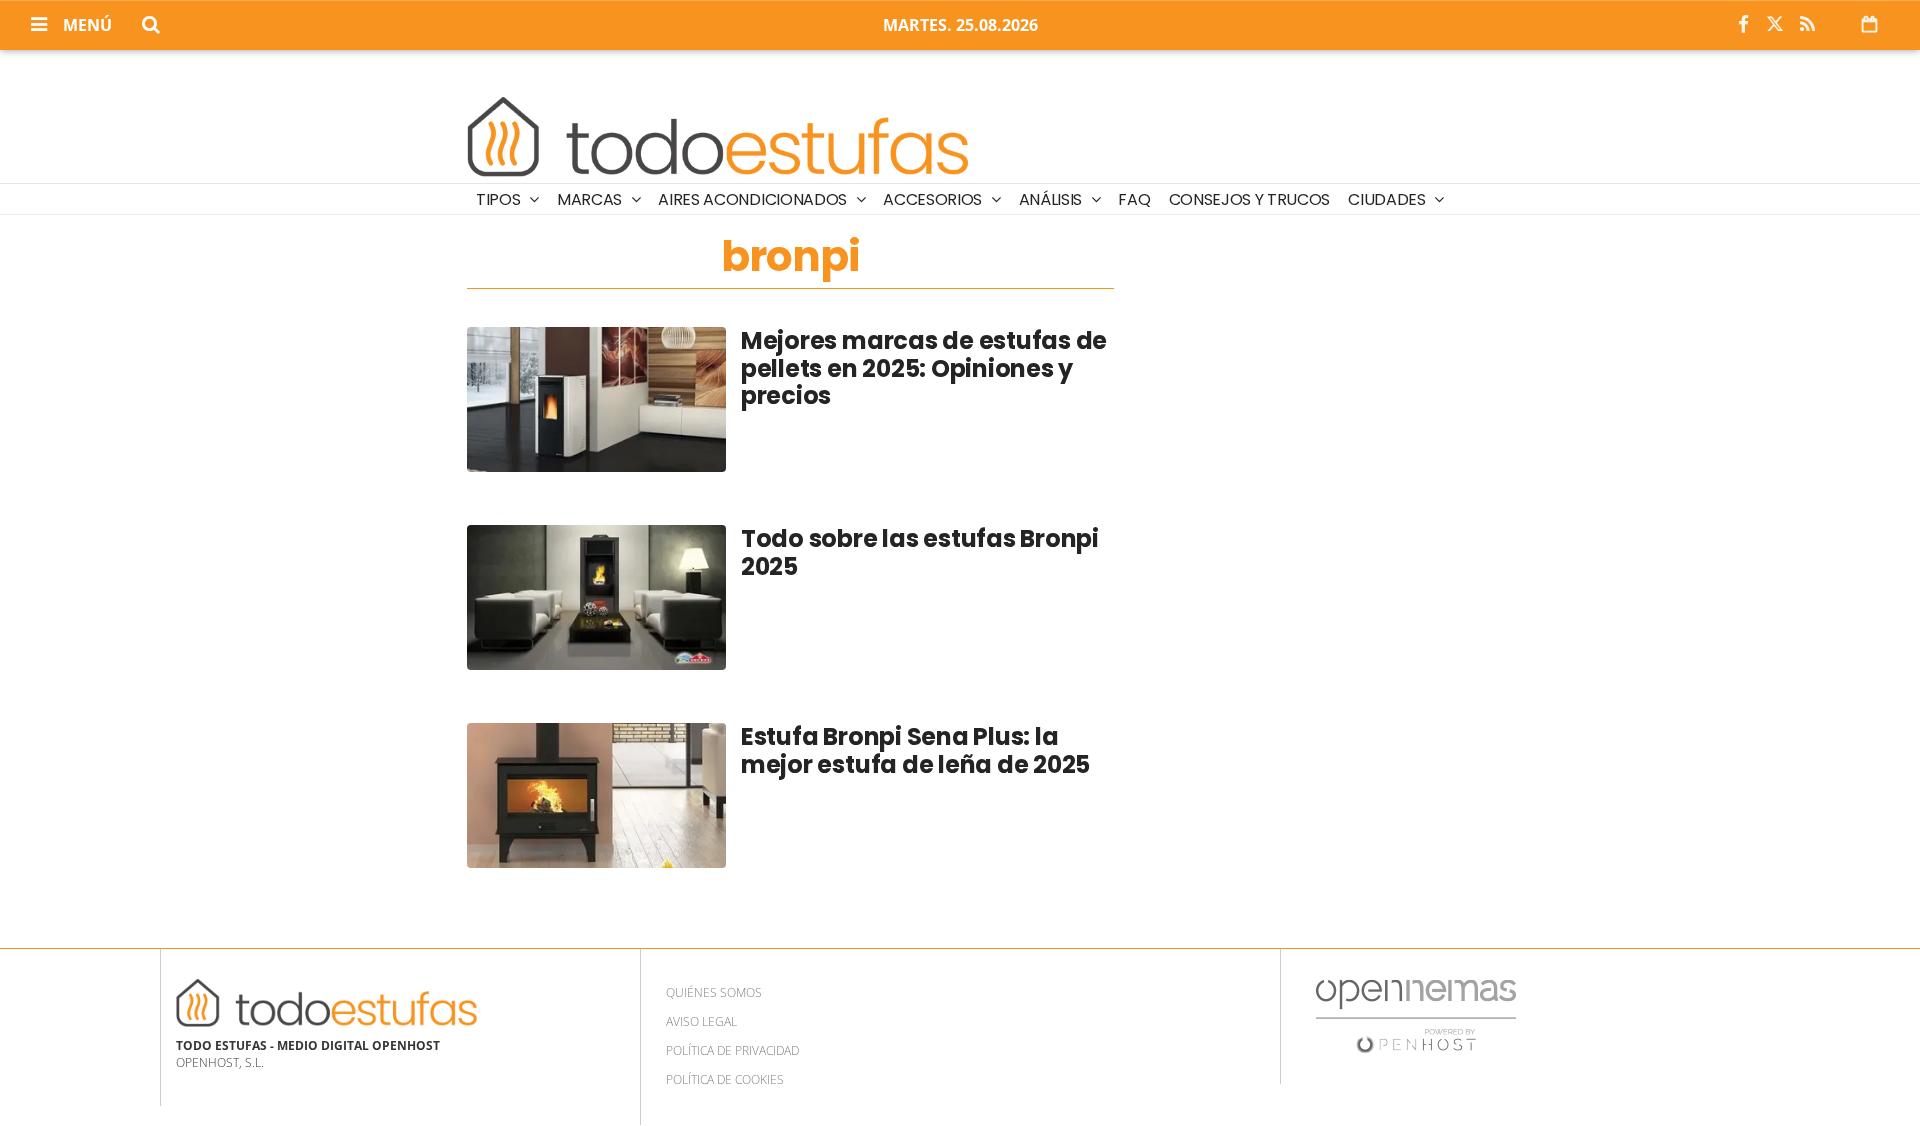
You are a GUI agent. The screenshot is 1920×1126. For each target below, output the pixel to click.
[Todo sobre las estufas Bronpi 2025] (596, 597)
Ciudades (1388, 199)
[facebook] (1743, 25)
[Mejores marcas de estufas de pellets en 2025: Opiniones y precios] (596, 399)
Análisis (1052, 199)
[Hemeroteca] (1869, 24)
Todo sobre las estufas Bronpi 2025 (920, 552)
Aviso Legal (701, 1021)
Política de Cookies (725, 1079)
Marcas (591, 199)
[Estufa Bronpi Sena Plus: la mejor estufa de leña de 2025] (596, 795)
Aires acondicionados (754, 199)
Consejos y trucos (1250, 199)
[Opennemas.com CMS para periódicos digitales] (1416, 1015)
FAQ (1134, 199)
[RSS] (1807, 25)
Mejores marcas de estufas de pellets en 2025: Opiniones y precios (924, 368)
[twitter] (1775, 25)
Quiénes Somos (714, 992)
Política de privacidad (732, 1050)
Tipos (500, 199)
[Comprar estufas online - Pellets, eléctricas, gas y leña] (718, 133)
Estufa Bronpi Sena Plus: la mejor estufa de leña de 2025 (915, 750)
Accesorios (934, 199)
